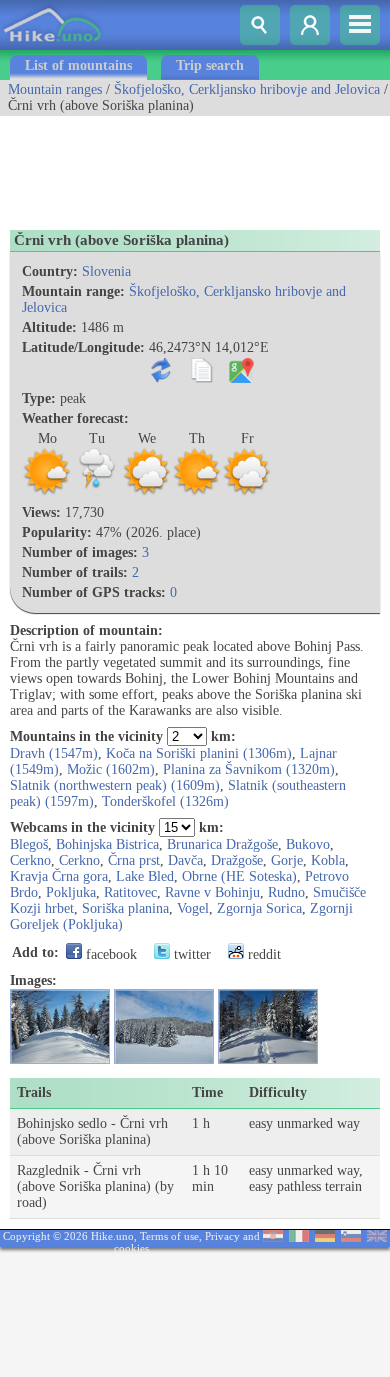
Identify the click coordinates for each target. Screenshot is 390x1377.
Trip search (210, 65)
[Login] (310, 25)
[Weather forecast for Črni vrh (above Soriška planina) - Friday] (247, 492)
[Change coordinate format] (165, 378)
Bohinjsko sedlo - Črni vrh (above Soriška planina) (92, 1131)
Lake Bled (145, 876)
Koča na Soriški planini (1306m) (199, 753)
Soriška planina (125, 908)
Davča (185, 860)
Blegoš (29, 844)
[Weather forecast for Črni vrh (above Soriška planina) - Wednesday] (147, 492)
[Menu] (360, 25)
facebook (109, 954)
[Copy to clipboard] (205, 378)
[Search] (260, 25)
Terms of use (169, 1236)
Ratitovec (130, 892)
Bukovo (308, 844)
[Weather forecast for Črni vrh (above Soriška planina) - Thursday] (197, 492)
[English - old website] (377, 1237)
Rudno (286, 892)
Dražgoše (237, 860)
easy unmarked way (304, 1123)
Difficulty (278, 1092)
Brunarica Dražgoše (222, 844)
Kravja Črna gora (59, 876)
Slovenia (106, 271)
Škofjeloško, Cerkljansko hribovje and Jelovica (247, 89)
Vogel (193, 908)
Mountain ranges (55, 89)
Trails (34, 1092)
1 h (201, 1123)
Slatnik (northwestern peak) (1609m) (115, 785)
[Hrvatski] (273, 1237)
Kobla (328, 860)
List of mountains (78, 65)
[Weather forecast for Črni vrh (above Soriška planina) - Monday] (47, 492)
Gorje (287, 860)
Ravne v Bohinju (212, 892)
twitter (190, 954)
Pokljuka (71, 892)
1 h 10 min (210, 1178)
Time (207, 1092)
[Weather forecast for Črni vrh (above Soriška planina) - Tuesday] (97, 492)
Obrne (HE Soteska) (239, 876)
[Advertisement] (160, 166)
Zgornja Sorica (259, 908)
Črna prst (134, 860)
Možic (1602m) (111, 769)
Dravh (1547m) (54, 753)
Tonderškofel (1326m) (165, 801)
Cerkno (30, 860)
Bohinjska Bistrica (107, 844)
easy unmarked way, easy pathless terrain (306, 1178)
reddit (262, 954)
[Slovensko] (351, 1237)
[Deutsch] (325, 1237)
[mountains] (53, 45)
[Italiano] (299, 1237)
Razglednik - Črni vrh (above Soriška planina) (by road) (95, 1186)
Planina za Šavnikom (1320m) (249, 769)
